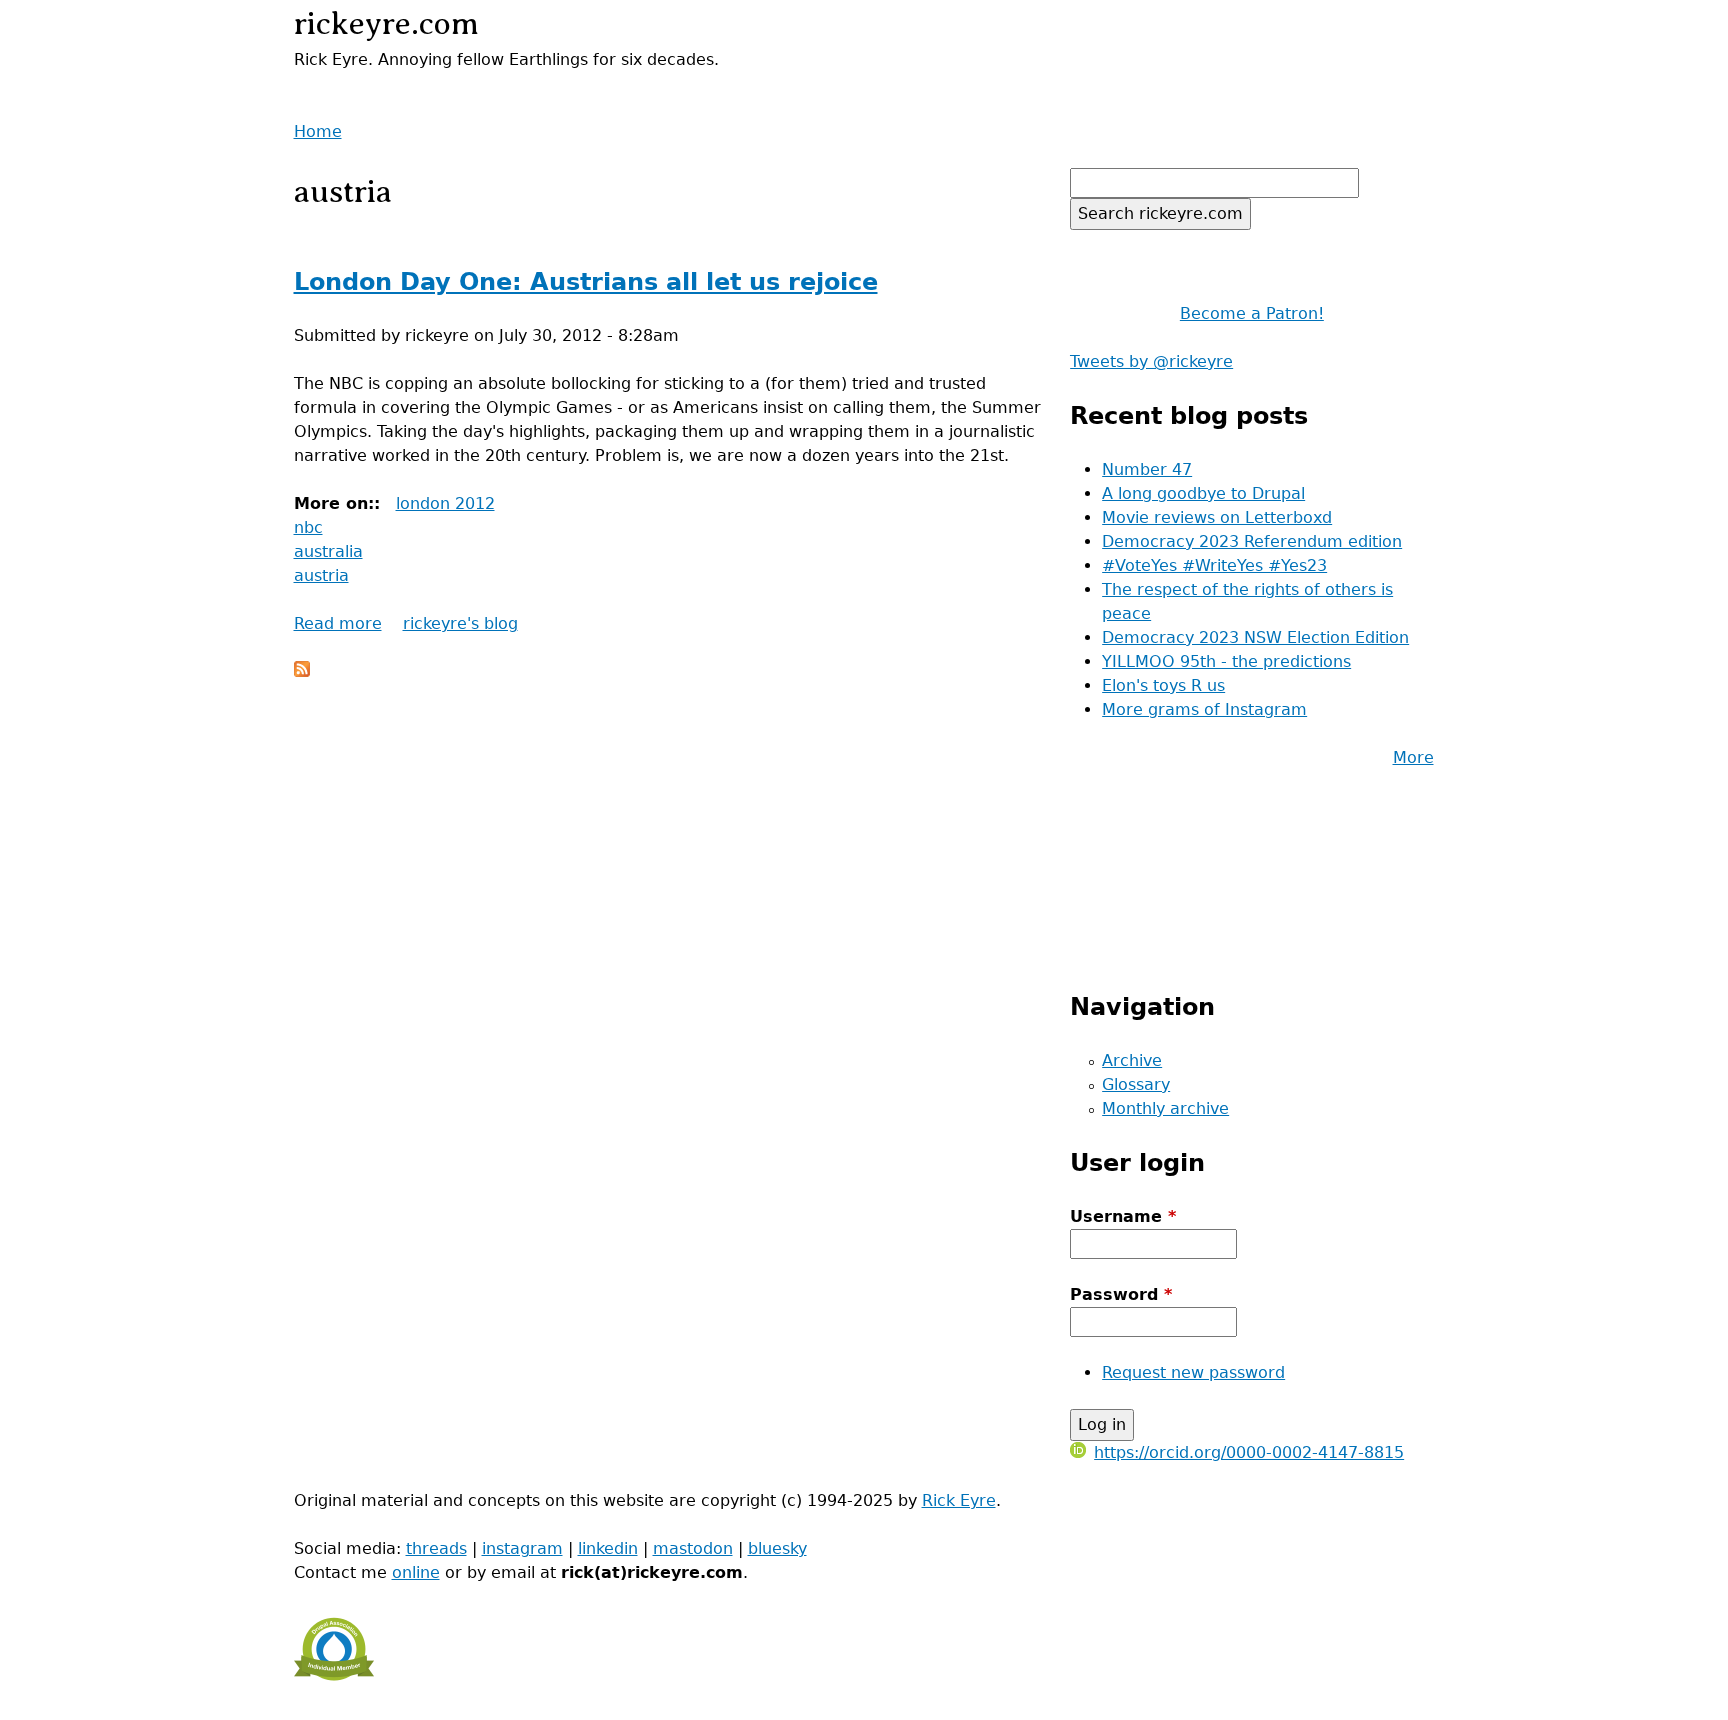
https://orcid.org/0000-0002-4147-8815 (1249, 1452)
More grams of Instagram (1204, 709)
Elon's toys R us (1163, 685)
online (416, 1572)
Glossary (1136, 1084)
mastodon (693, 1548)
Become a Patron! (1252, 313)
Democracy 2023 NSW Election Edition (1255, 637)
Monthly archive (1165, 1108)
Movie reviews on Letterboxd (1217, 517)
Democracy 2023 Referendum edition (1252, 541)
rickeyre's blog (460, 623)
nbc (308, 527)
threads (436, 1548)
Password (1121, 1294)
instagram (522, 1548)
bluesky (777, 1548)
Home (318, 131)
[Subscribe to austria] (302, 671)
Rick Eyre (959, 1500)
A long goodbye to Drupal (1203, 493)
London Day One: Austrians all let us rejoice (586, 282)
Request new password (1193, 1372)
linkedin (608, 1548)
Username (1123, 1216)
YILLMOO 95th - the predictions (1226, 661)
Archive (1132, 1060)
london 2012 (445, 503)
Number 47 (1147, 469)
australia (328, 551)
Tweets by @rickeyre (1151, 361)
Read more (338, 623)
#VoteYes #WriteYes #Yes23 (1214, 565)
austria (321, 575)
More (1413, 757)
